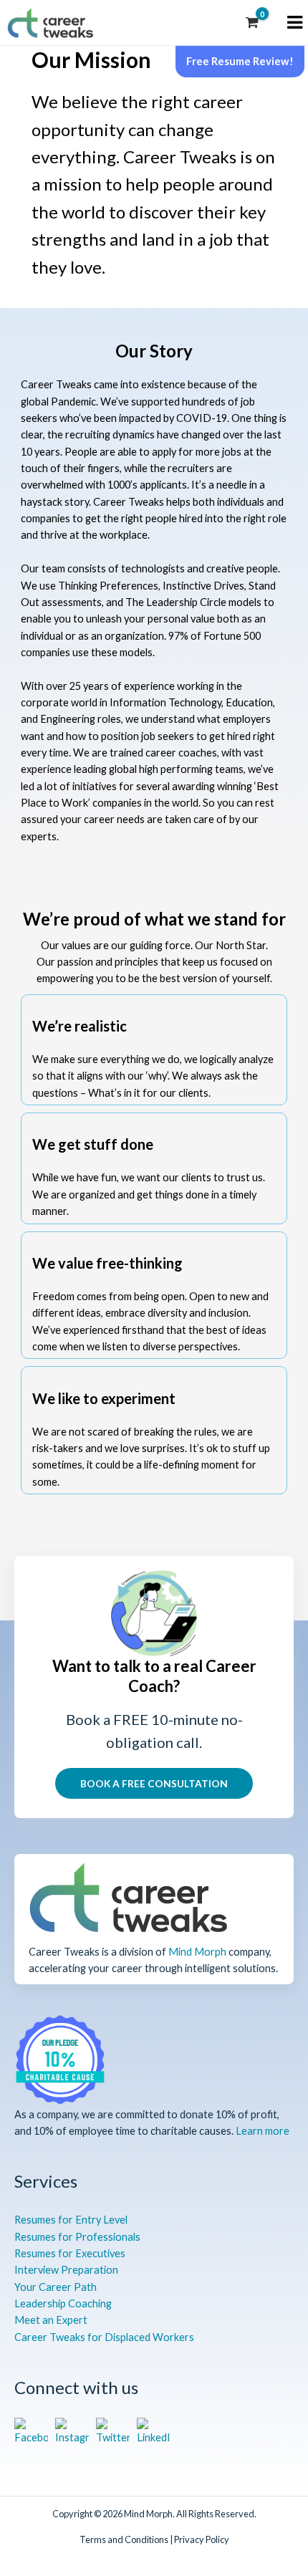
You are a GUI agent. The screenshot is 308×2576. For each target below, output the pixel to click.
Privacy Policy (202, 2539)
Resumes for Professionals (77, 2237)
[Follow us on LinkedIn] (154, 2432)
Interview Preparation (66, 2270)
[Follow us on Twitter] (113, 2432)
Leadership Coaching (63, 2303)
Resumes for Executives (70, 2253)
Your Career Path (56, 2287)
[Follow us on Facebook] (31, 2432)
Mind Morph (197, 1952)
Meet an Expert (51, 2320)
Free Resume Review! (240, 61)
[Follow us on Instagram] (72, 2432)
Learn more (263, 2131)
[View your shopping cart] (252, 23)
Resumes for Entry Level (71, 2220)
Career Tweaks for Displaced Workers (104, 2337)
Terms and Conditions (124, 2539)
